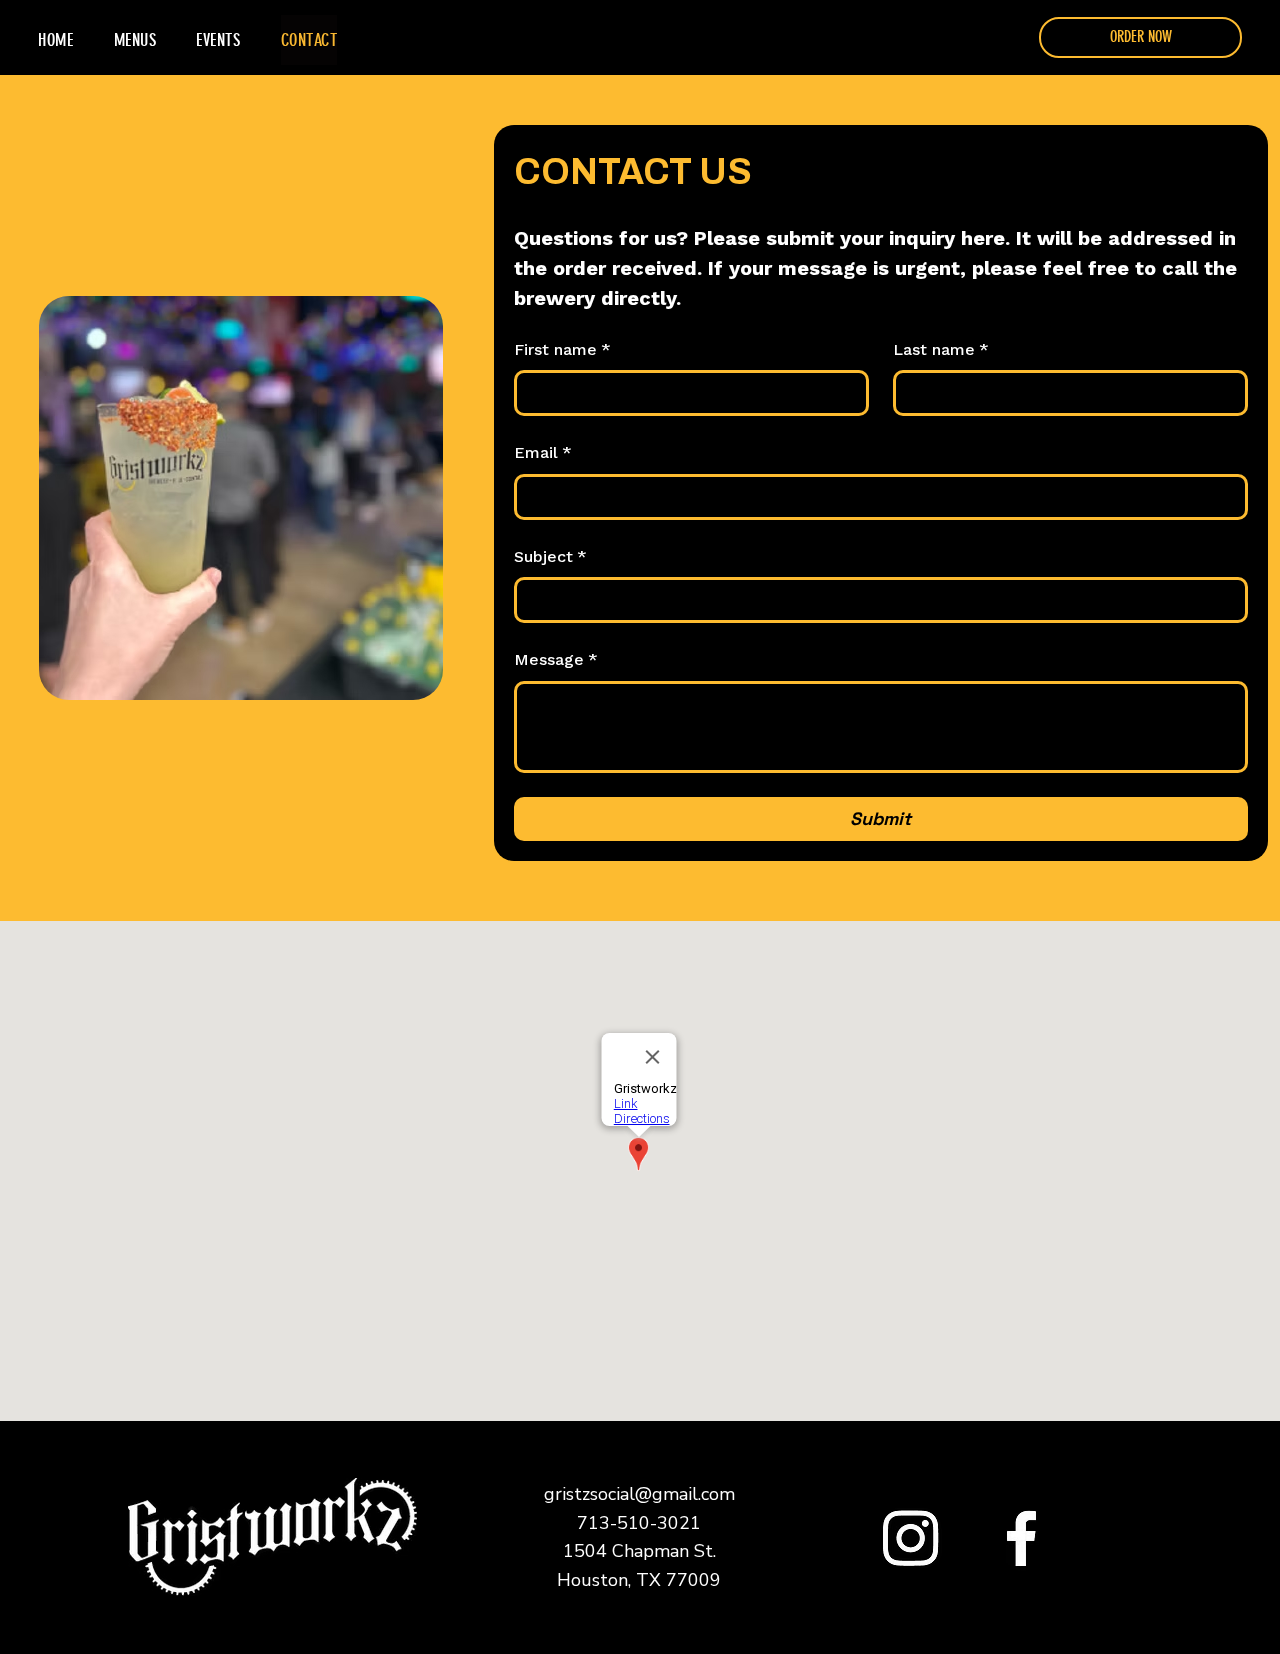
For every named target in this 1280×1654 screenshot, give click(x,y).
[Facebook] (1021, 1537)
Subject (550, 556)
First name (562, 349)
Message (556, 659)
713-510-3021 (639, 1523)
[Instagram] (910, 1537)
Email (543, 452)
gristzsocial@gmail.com (639, 1494)
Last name (941, 349)
